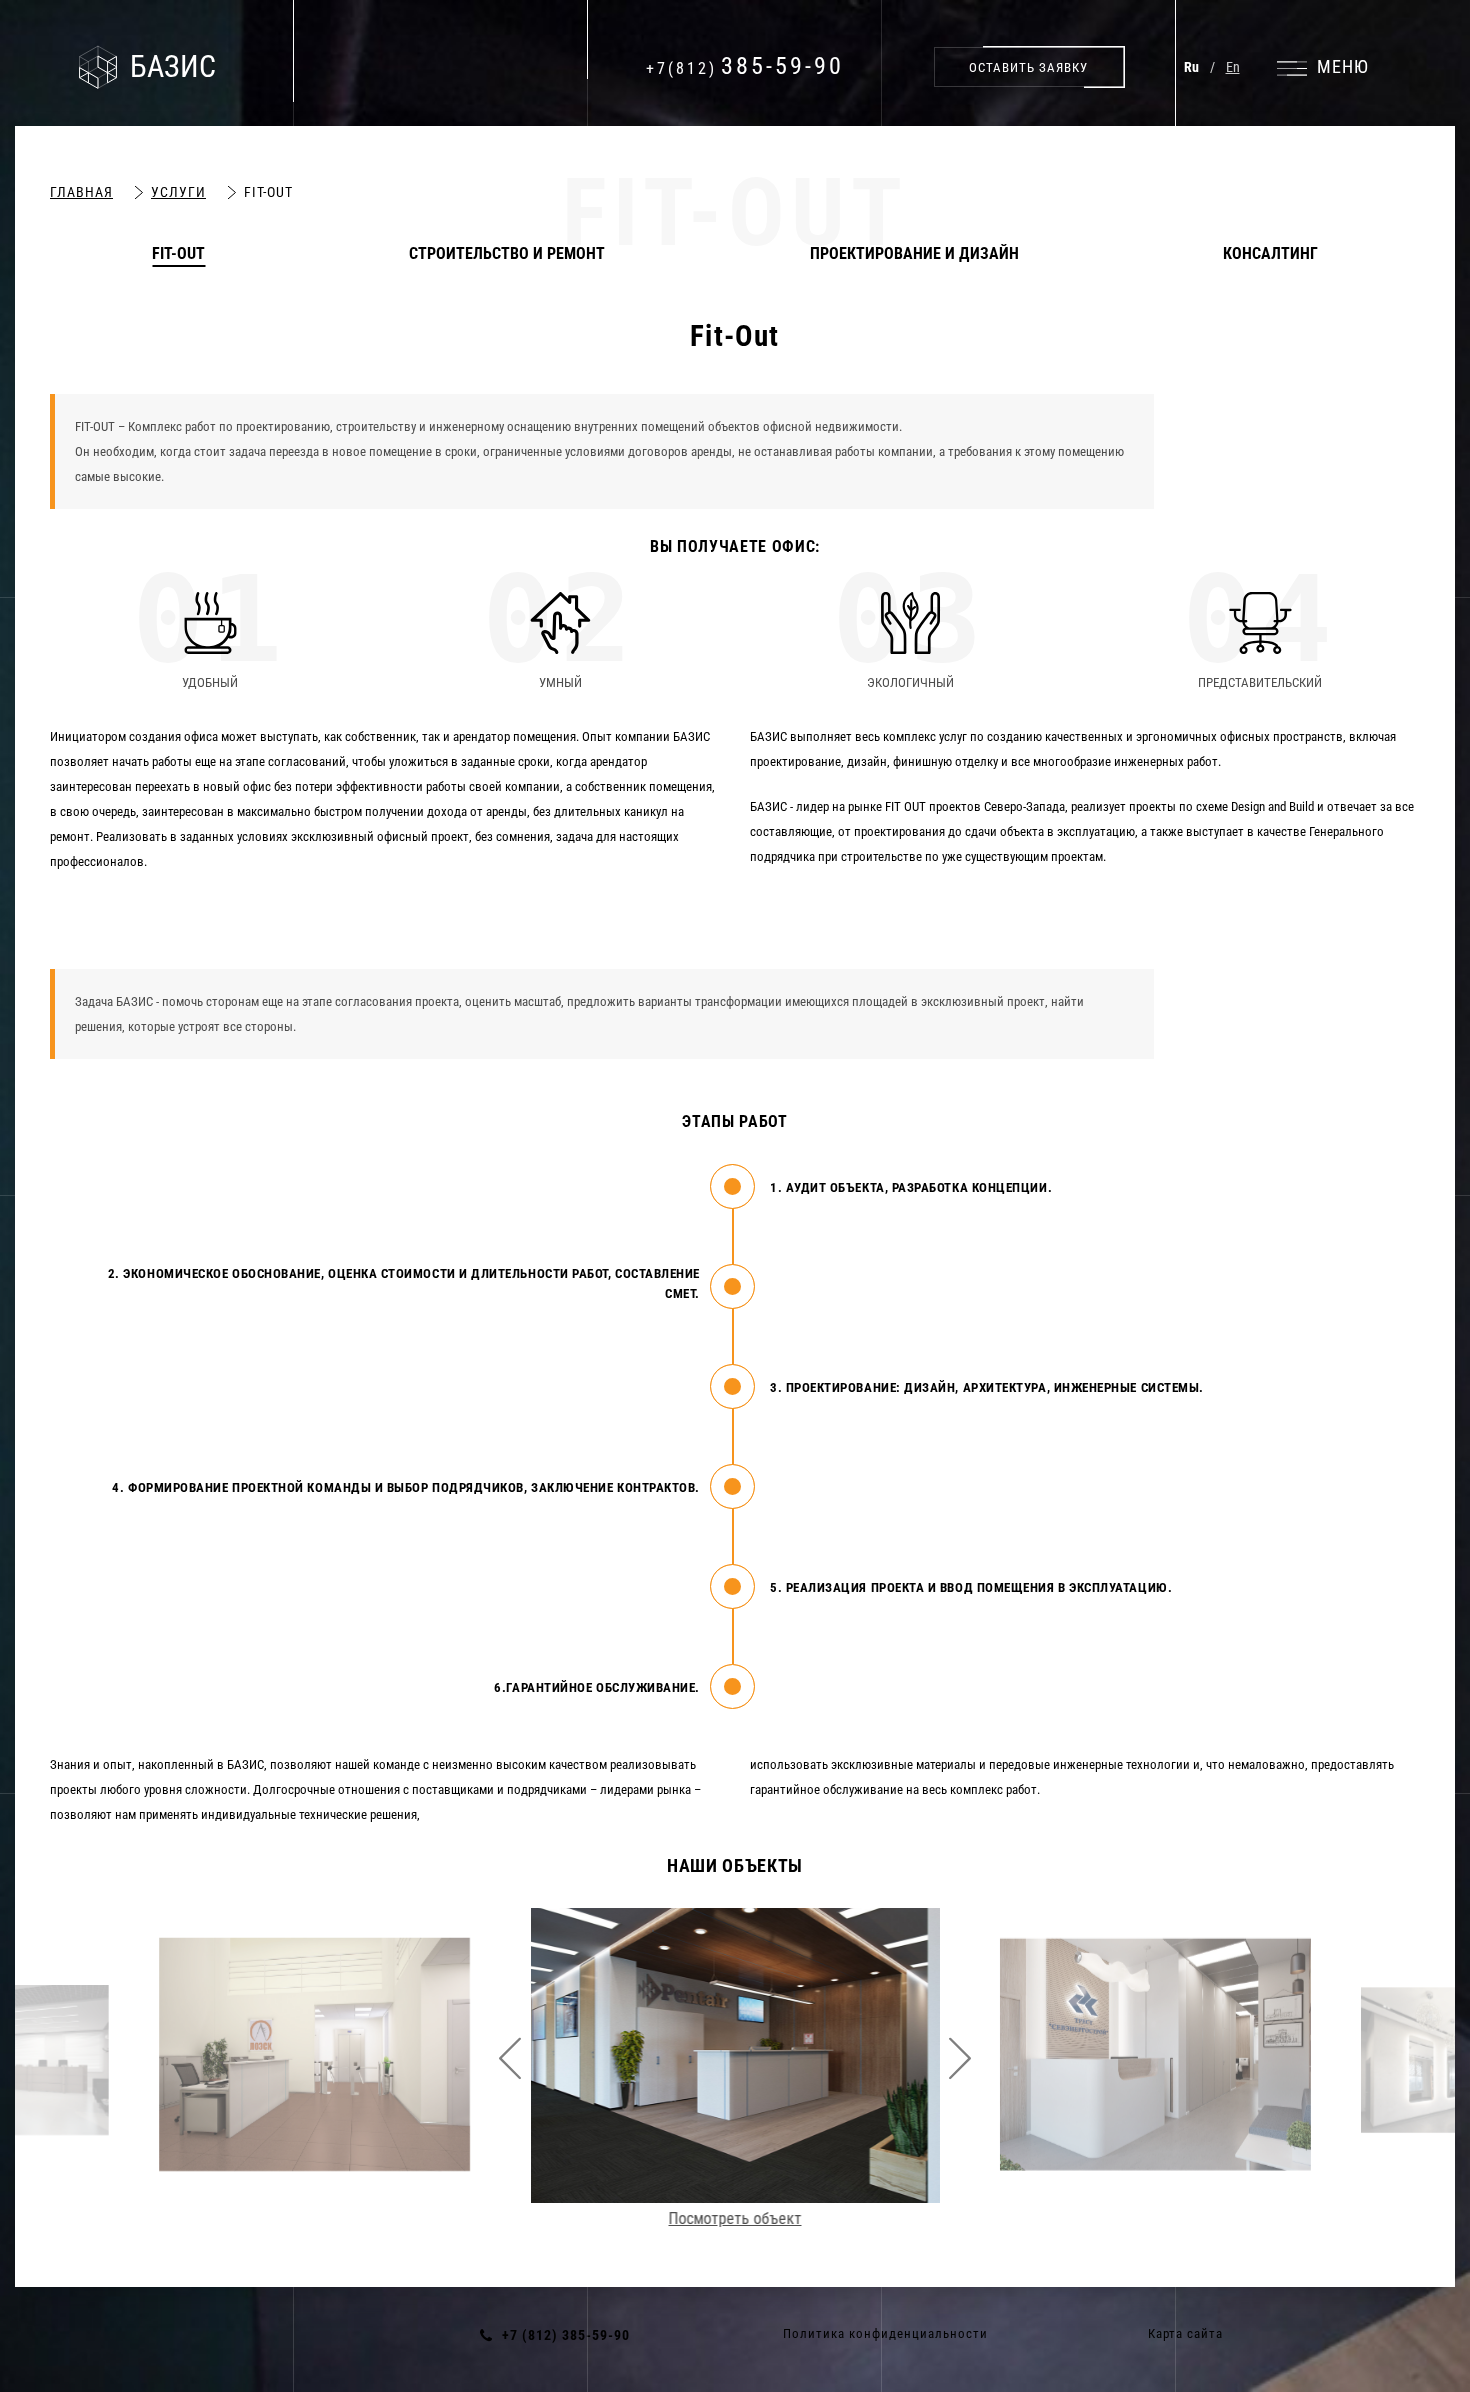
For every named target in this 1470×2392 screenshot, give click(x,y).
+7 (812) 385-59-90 (566, 2335)
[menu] (1323, 67)
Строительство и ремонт (507, 253)
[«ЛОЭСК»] (314, 2054)
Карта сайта (1185, 2333)
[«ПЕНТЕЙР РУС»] (735, 2049)
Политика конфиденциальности (885, 2333)
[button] (1029, 67)
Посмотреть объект (314, 2183)
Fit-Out (178, 253)
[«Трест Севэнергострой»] (1155, 2054)
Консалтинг (1270, 253)
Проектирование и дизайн (914, 253)
